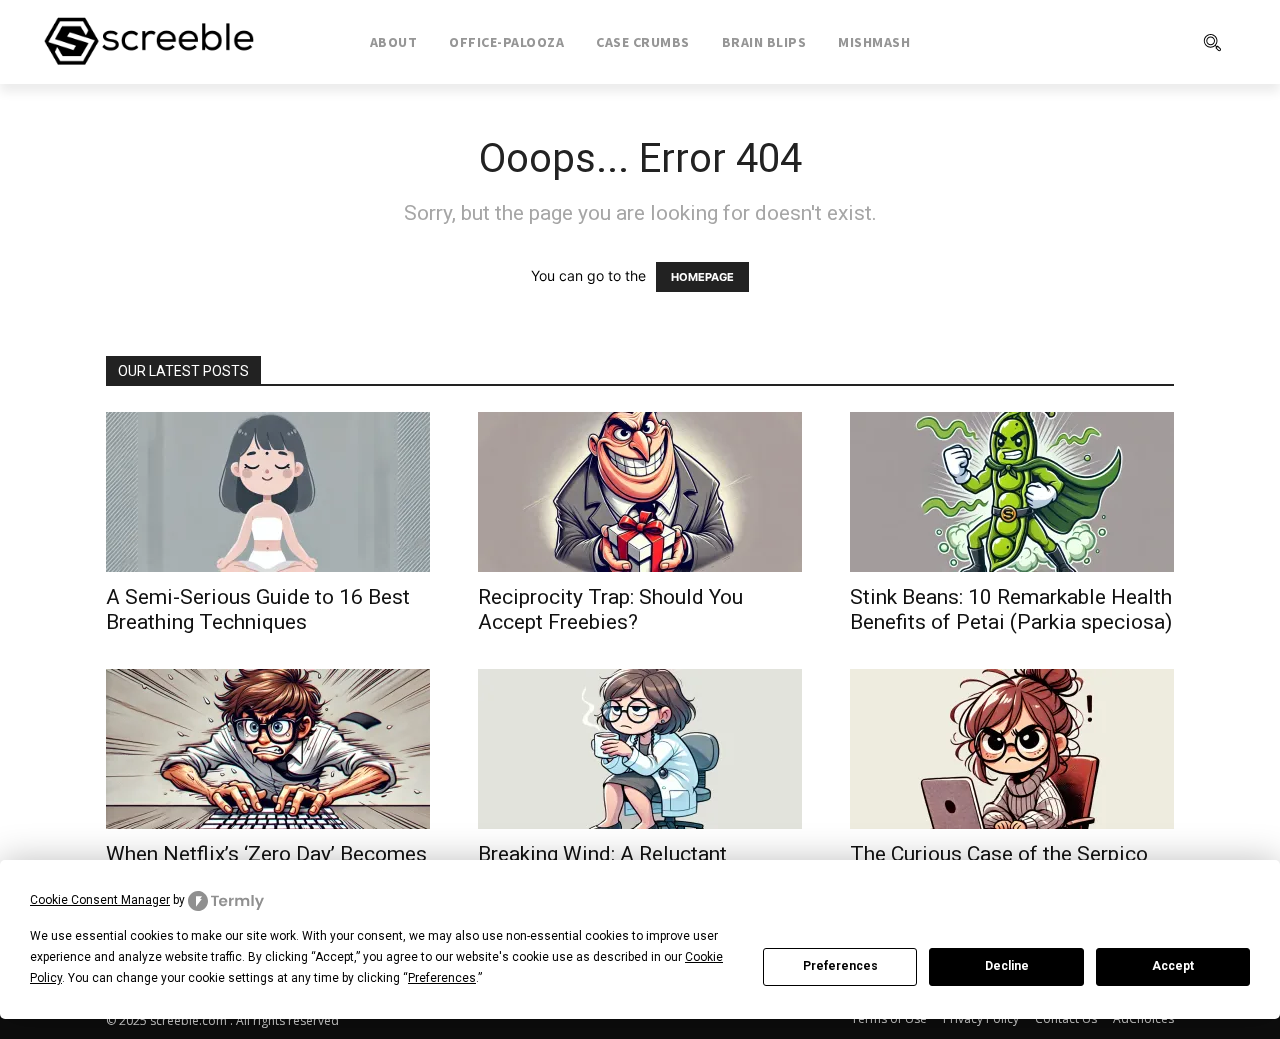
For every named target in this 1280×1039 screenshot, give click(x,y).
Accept (1173, 966)
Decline (1007, 966)
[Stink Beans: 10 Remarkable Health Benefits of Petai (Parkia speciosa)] (1012, 492)
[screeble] (149, 42)
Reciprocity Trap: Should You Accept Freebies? (610, 609)
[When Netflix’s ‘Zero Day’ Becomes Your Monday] (268, 749)
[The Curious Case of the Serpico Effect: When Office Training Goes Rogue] (1012, 749)
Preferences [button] (442, 978)
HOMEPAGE (702, 277)
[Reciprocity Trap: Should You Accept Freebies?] (640, 492)
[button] (1131, 42)
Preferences (840, 966)
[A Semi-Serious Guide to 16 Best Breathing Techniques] (268, 492)
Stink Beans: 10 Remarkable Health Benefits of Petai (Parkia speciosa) (1011, 609)
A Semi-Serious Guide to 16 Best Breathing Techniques (258, 609)
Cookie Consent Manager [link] (100, 900)
